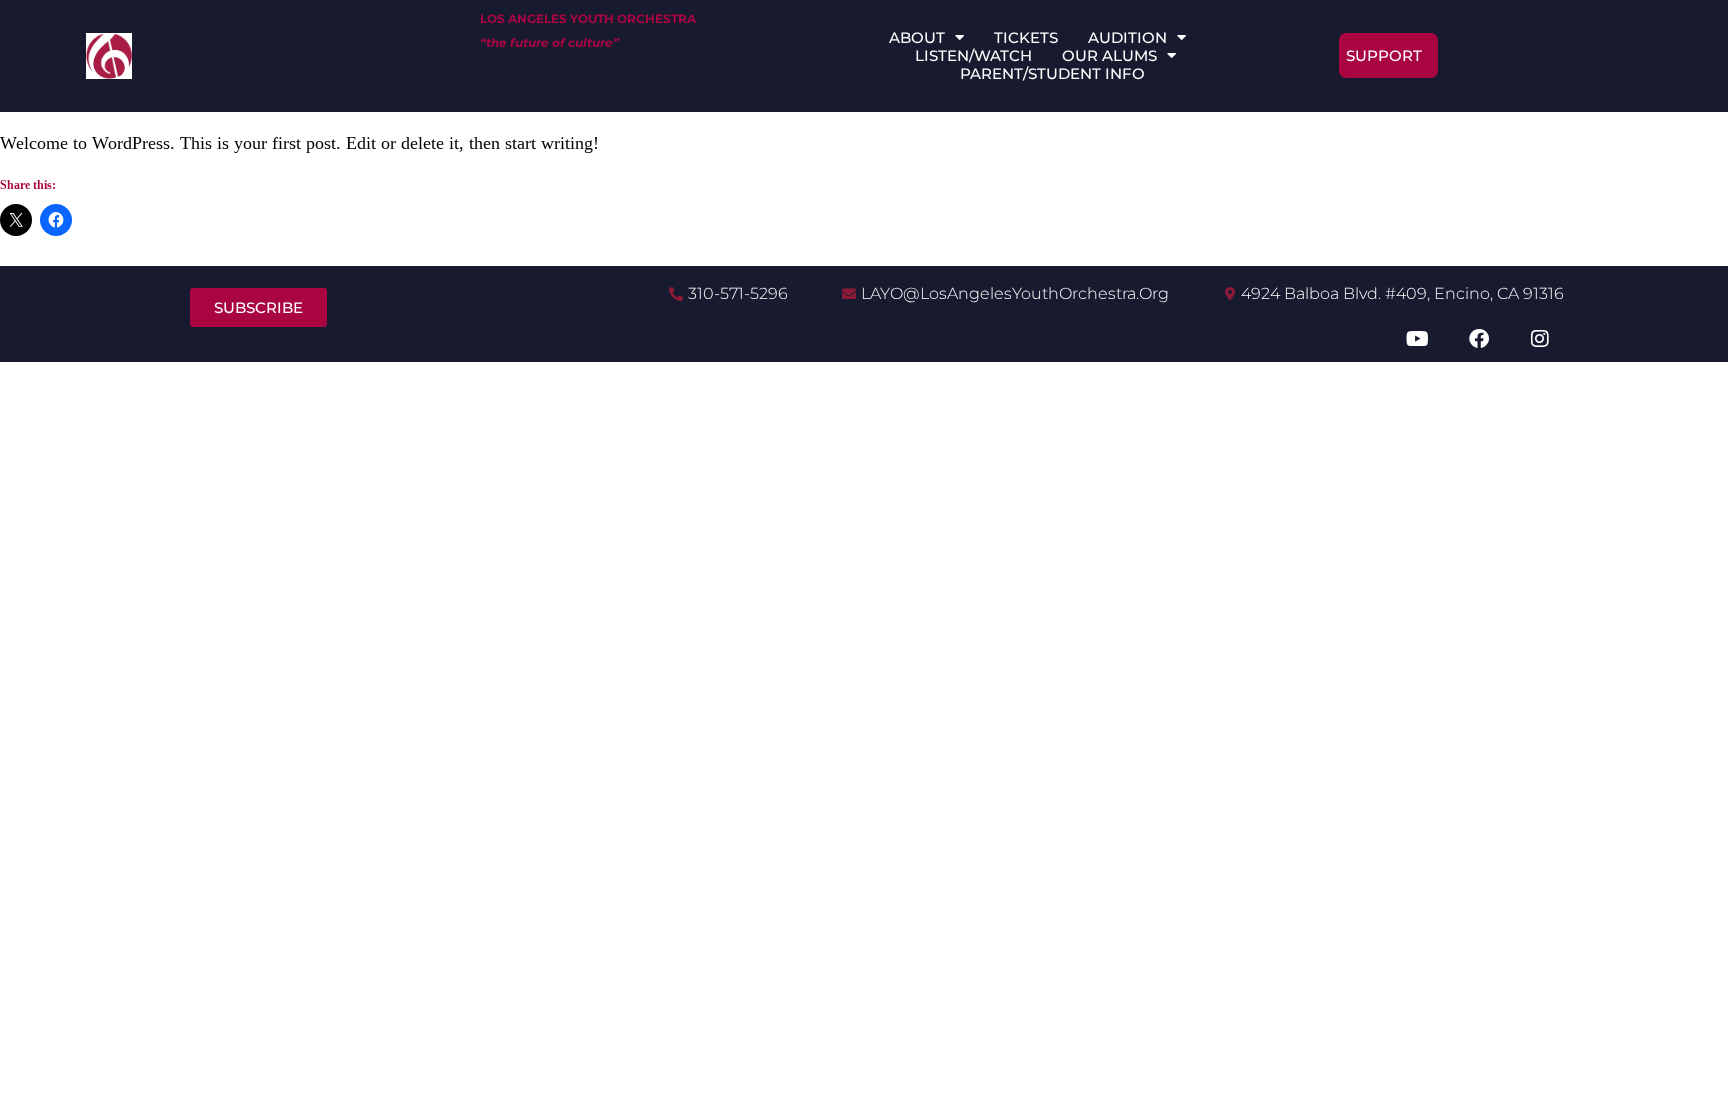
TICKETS (1026, 38)
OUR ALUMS (1109, 56)
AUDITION (1127, 38)
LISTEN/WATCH (973, 56)
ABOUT (917, 38)
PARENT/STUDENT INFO (1052, 74)
